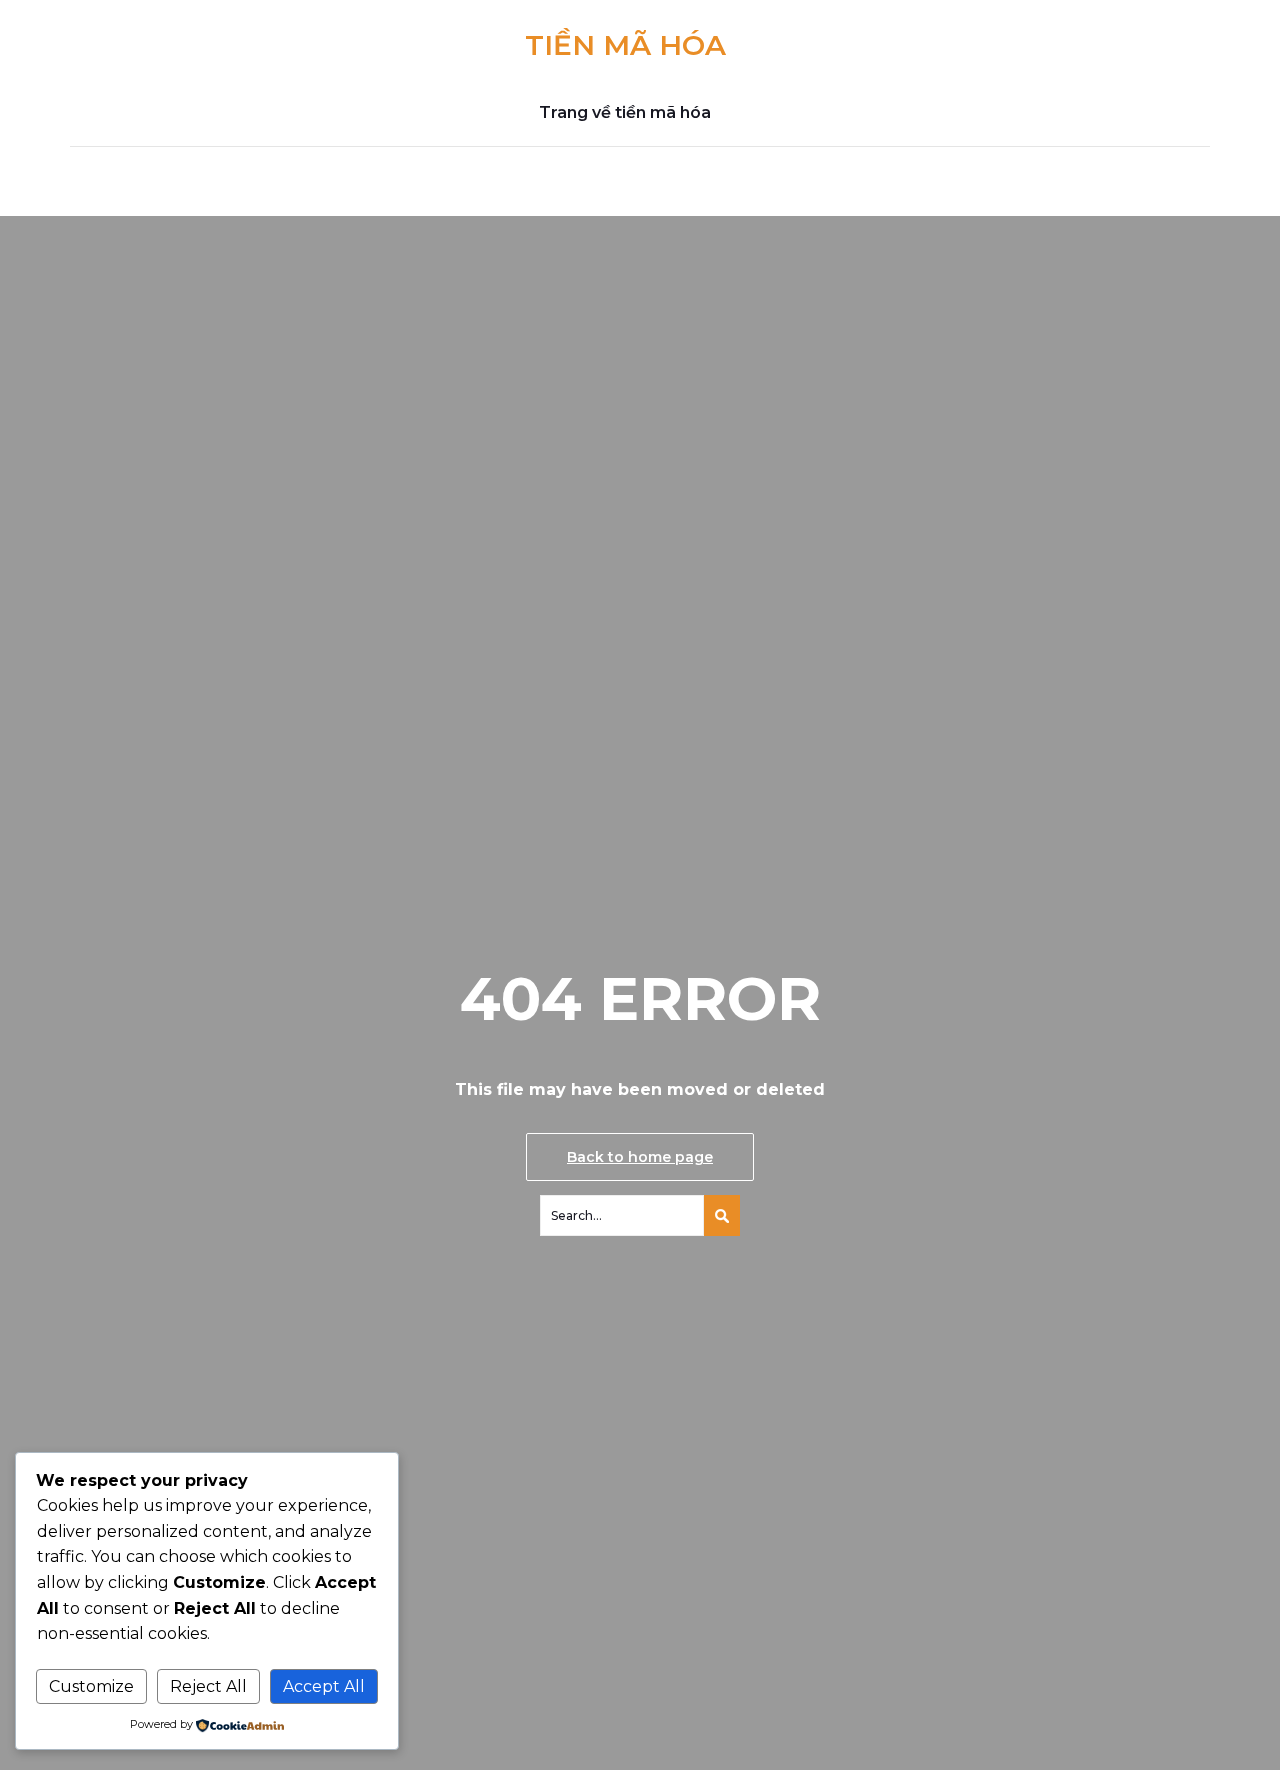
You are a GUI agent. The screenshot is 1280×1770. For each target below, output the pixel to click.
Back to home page (640, 1157)
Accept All (324, 1686)
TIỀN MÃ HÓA (625, 45)
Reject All (208, 1686)
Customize (91, 1686)
